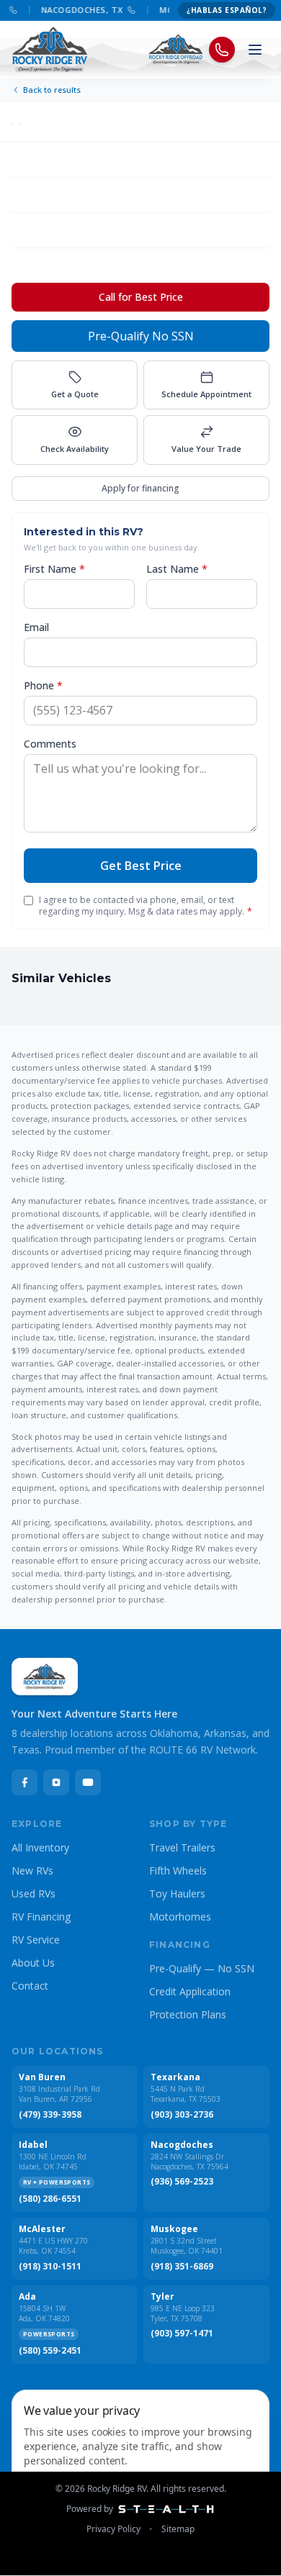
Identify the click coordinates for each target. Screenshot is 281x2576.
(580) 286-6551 (50, 2199)
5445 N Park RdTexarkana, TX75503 (186, 2094)
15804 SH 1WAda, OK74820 (44, 2314)
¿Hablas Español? (227, 10)
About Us (33, 1963)
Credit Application (190, 1991)
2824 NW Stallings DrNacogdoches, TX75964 (189, 2162)
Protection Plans (188, 2014)
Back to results (52, 90)
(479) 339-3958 (50, 2115)
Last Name (177, 569)
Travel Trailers (182, 1847)
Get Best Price (141, 866)
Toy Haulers (177, 1894)
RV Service (36, 1940)
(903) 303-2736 (182, 2115)
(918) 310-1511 (50, 2267)
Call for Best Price (141, 297)
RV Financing (41, 1917)
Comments (50, 744)
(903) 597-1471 (182, 2334)
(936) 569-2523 (182, 2182)
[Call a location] (222, 50)
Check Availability (75, 449)
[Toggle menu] (255, 50)
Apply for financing (140, 488)
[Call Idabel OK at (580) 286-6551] (8, 10)
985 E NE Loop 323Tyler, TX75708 (183, 2314)
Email (36, 627)
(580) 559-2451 (50, 2351)
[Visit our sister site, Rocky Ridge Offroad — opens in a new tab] (176, 50)
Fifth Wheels (178, 1870)
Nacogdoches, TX (77, 10)
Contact (30, 1986)
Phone (43, 685)
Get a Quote (75, 394)
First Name (54, 569)
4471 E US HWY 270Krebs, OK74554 (53, 2246)
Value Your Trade (206, 449)
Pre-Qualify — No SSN (202, 1968)
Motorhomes (180, 1917)
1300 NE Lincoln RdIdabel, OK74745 (53, 2162)
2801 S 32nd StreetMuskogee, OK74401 (187, 2246)
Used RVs (34, 1894)
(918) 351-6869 (182, 2267)
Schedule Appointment (206, 394)
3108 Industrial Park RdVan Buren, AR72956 (59, 2094)
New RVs (32, 1870)
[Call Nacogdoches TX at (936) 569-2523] (126, 10)
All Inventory (40, 1847)
